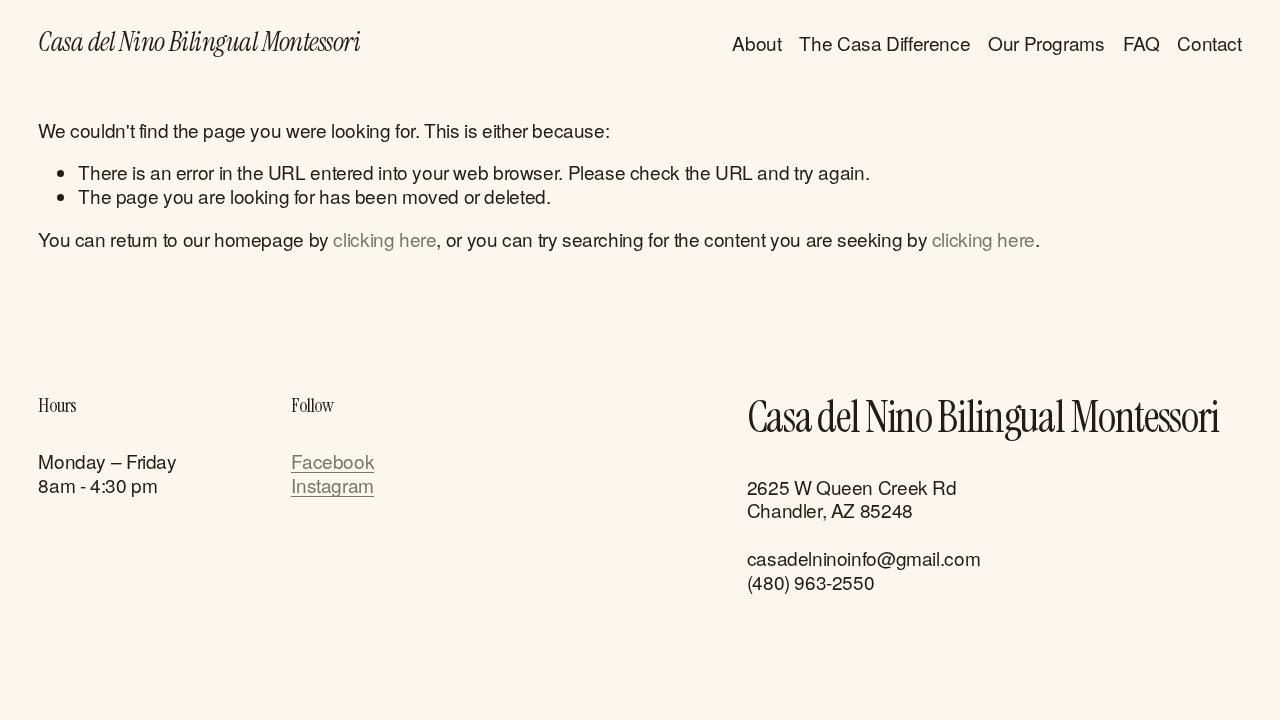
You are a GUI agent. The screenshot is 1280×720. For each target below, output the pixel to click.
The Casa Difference (884, 42)
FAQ (1141, 42)
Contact (1209, 42)
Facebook (332, 461)
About (756, 42)
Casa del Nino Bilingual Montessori (199, 42)
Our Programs (1046, 42)
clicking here (384, 238)
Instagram (332, 485)
